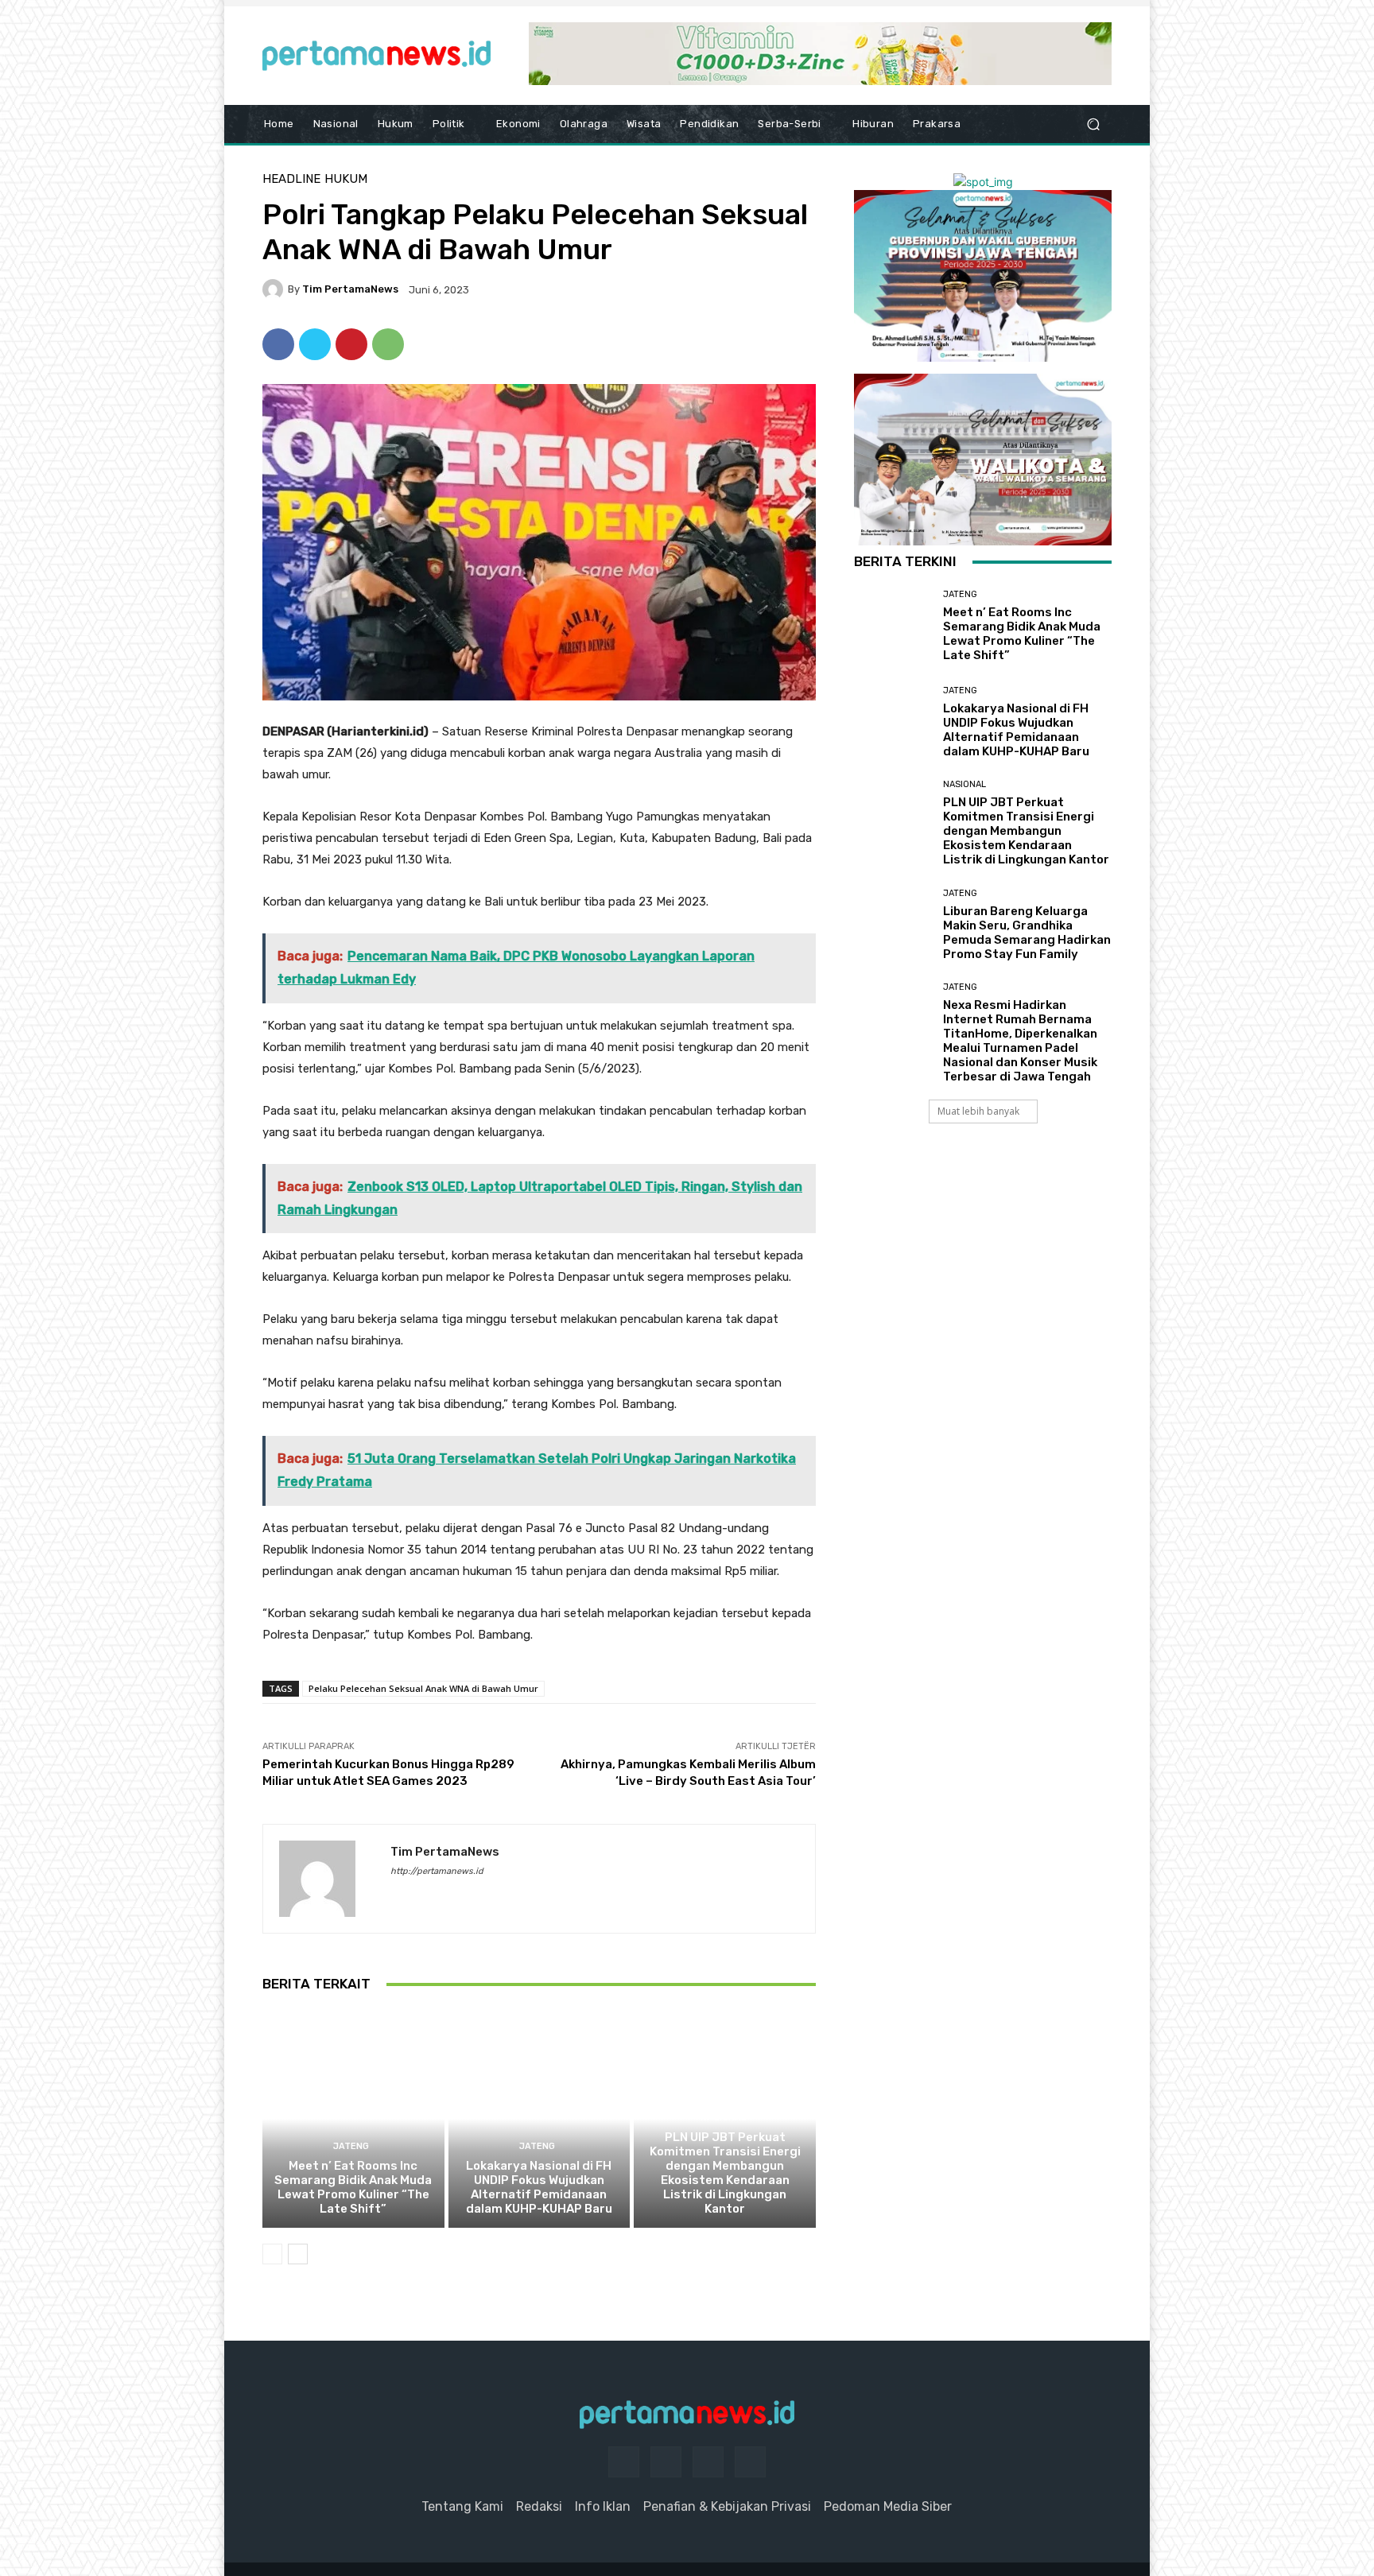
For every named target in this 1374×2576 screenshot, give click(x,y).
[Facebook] (278, 344)
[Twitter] (315, 344)
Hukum (346, 179)
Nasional (723, 2118)
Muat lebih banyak (978, 1111)
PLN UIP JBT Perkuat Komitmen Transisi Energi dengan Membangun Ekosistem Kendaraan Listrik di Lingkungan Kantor (725, 2173)
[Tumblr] (708, 2462)
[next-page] (298, 2254)
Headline (291, 179)
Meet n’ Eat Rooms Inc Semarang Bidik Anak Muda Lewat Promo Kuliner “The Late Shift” (353, 2187)
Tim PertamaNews (350, 289)
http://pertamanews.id (437, 1871)
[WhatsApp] (388, 344)
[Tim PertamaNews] (275, 289)
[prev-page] (272, 2254)
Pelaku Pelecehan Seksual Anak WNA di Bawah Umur (423, 1688)
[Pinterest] (351, 344)
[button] (1093, 124)
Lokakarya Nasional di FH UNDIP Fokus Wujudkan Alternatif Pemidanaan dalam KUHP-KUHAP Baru (539, 2187)
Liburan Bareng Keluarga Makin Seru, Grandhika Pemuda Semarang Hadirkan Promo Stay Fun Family (1027, 933)
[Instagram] (666, 2462)
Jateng (351, 2146)
